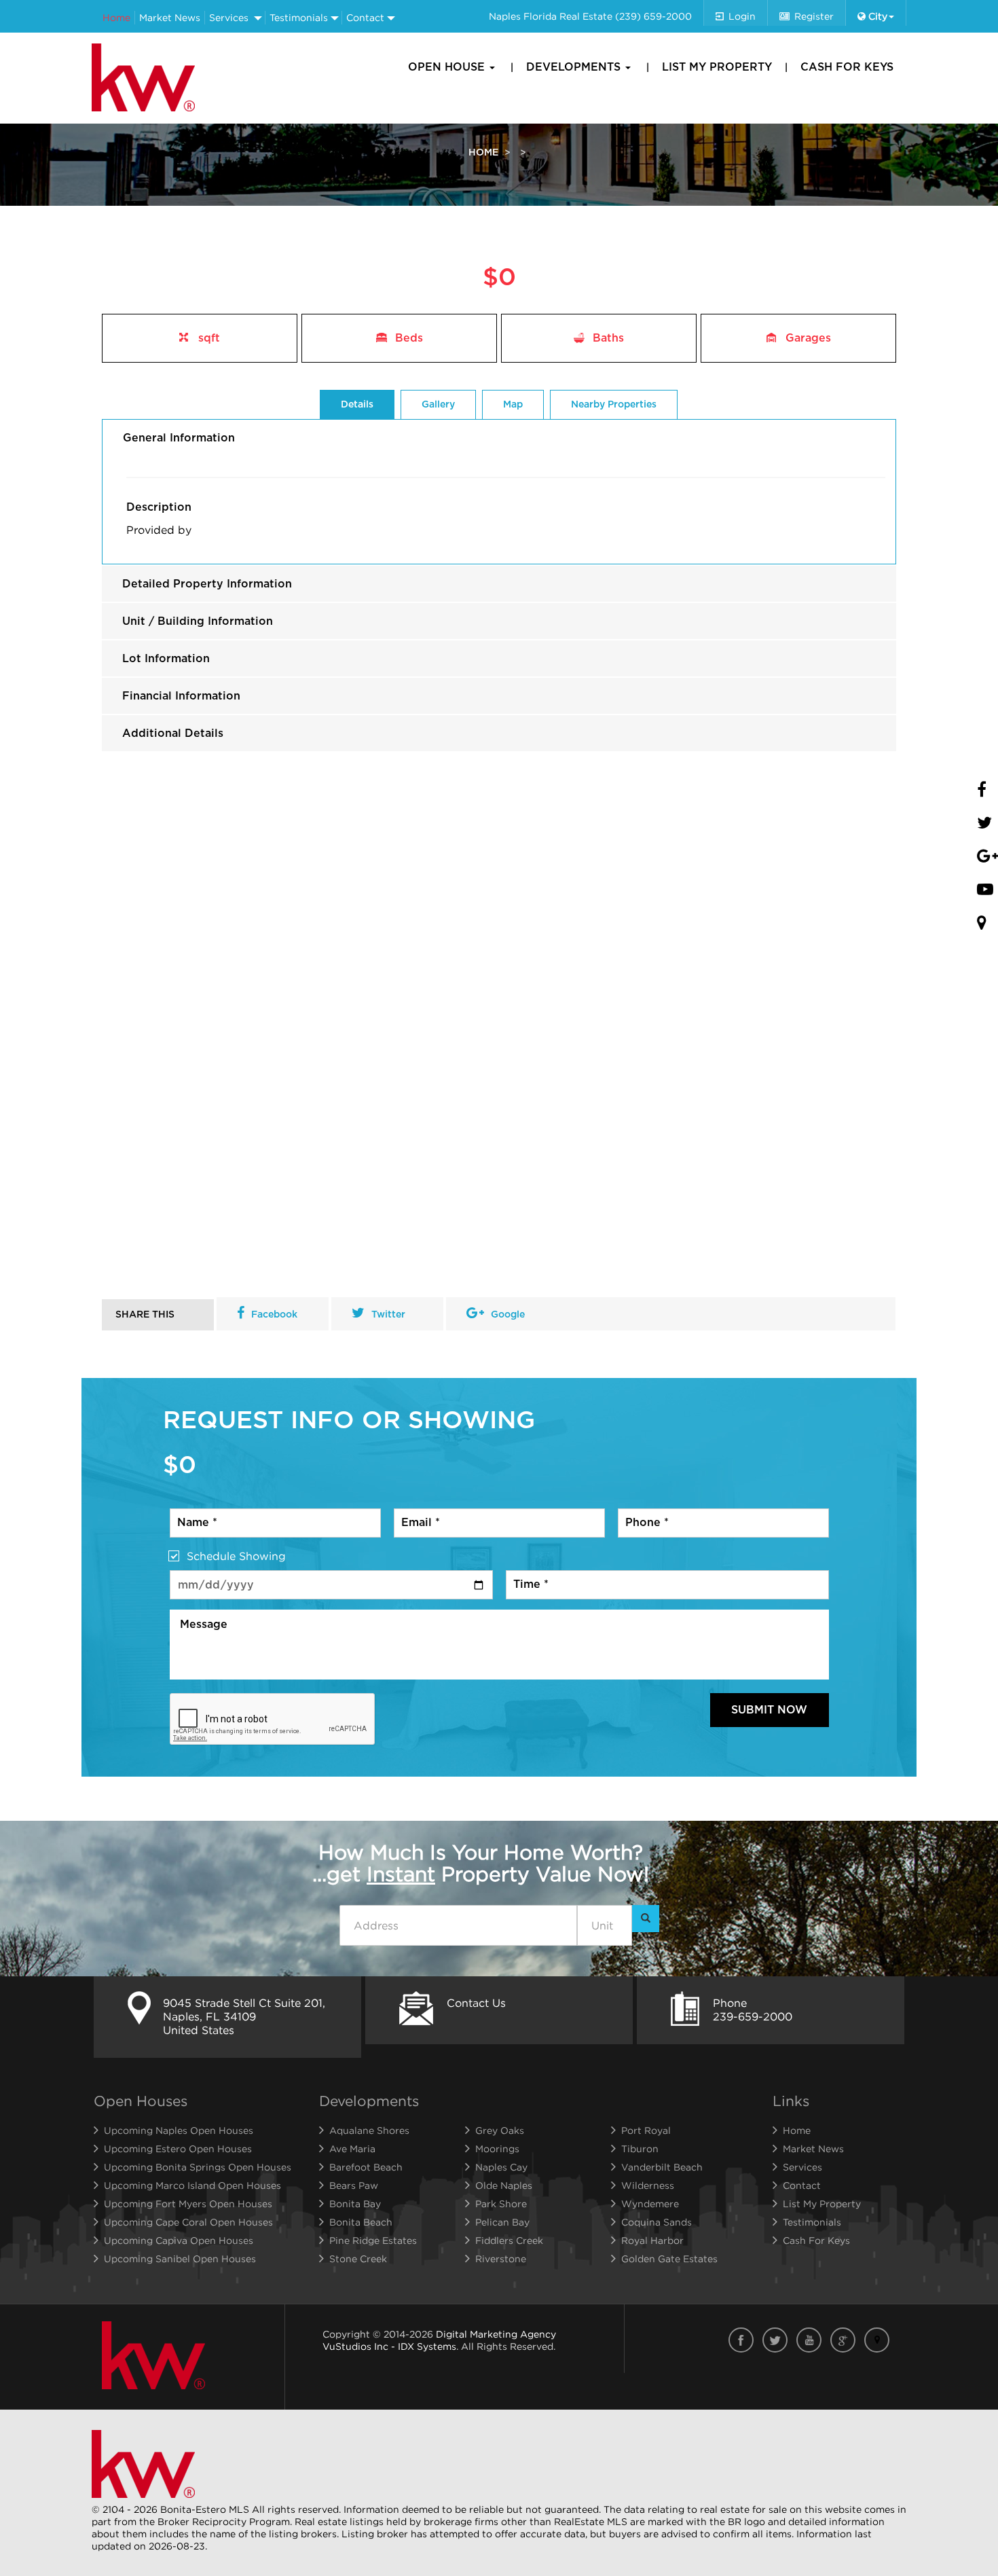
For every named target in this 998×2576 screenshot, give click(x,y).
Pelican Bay (502, 2222)
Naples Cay (501, 2167)
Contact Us (476, 2003)
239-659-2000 (753, 2016)
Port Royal (646, 2130)
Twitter (388, 1315)
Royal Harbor (652, 2240)
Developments (575, 67)
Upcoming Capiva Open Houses (179, 2240)
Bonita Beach (361, 2222)
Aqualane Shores (369, 2130)
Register (814, 16)
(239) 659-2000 (653, 16)
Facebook (274, 1315)
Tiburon (640, 2148)
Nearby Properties (614, 405)
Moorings (497, 2148)
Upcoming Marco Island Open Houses (192, 2185)
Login (742, 16)
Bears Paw (354, 2185)
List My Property (717, 67)
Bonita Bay (355, 2203)
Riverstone (501, 2258)
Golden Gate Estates (669, 2258)
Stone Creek (358, 2258)
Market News (170, 17)
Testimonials (299, 17)
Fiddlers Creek (509, 2240)
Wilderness (648, 2185)
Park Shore (501, 2203)
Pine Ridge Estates (373, 2240)
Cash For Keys (847, 67)
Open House (448, 67)
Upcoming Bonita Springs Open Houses (198, 2167)
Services (229, 17)
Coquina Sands (657, 2222)
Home (116, 17)
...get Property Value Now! (481, 1863)
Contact (365, 17)
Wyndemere (650, 2203)
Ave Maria (352, 2148)
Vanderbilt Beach (662, 2167)
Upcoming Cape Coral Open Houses (188, 2222)
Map (513, 405)
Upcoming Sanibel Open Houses (180, 2258)
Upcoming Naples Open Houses (179, 2130)
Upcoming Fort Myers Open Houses (188, 2203)
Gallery (438, 405)
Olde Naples (504, 2185)
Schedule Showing (236, 1556)
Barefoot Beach (366, 2167)
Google (508, 1315)
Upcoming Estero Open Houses (178, 2148)
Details (357, 405)
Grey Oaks (500, 2130)
